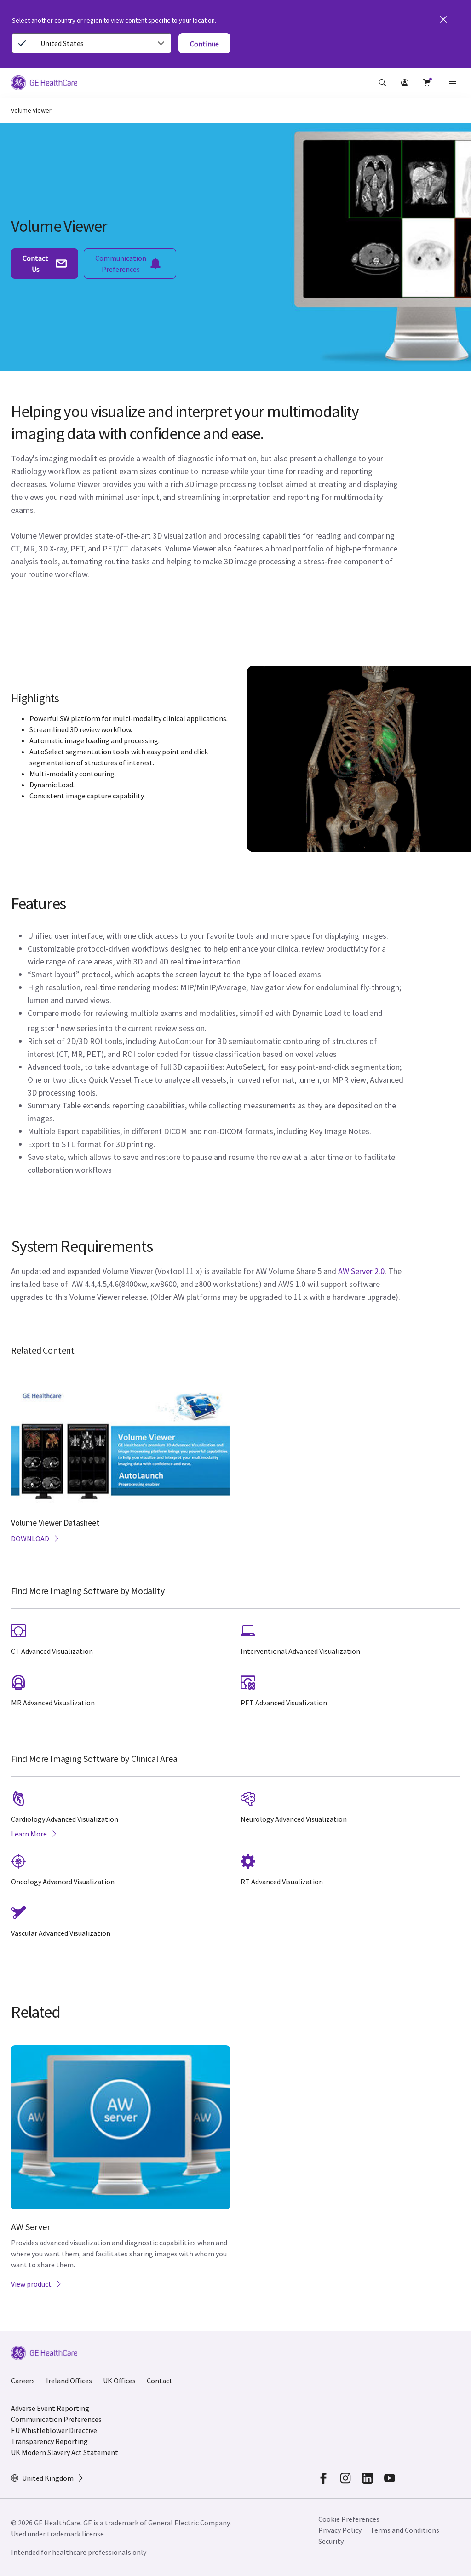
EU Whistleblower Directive (54, 2430)
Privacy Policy (340, 2530)
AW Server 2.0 (361, 1271)
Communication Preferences (56, 2419)
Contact (160, 2381)
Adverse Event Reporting (50, 2408)
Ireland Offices (69, 2381)
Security (332, 2541)
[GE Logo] (44, 84)
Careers (23, 2381)
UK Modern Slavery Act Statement (65, 2452)
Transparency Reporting (49, 2441)
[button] (383, 83)
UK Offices (119, 2381)
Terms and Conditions (405, 2530)
